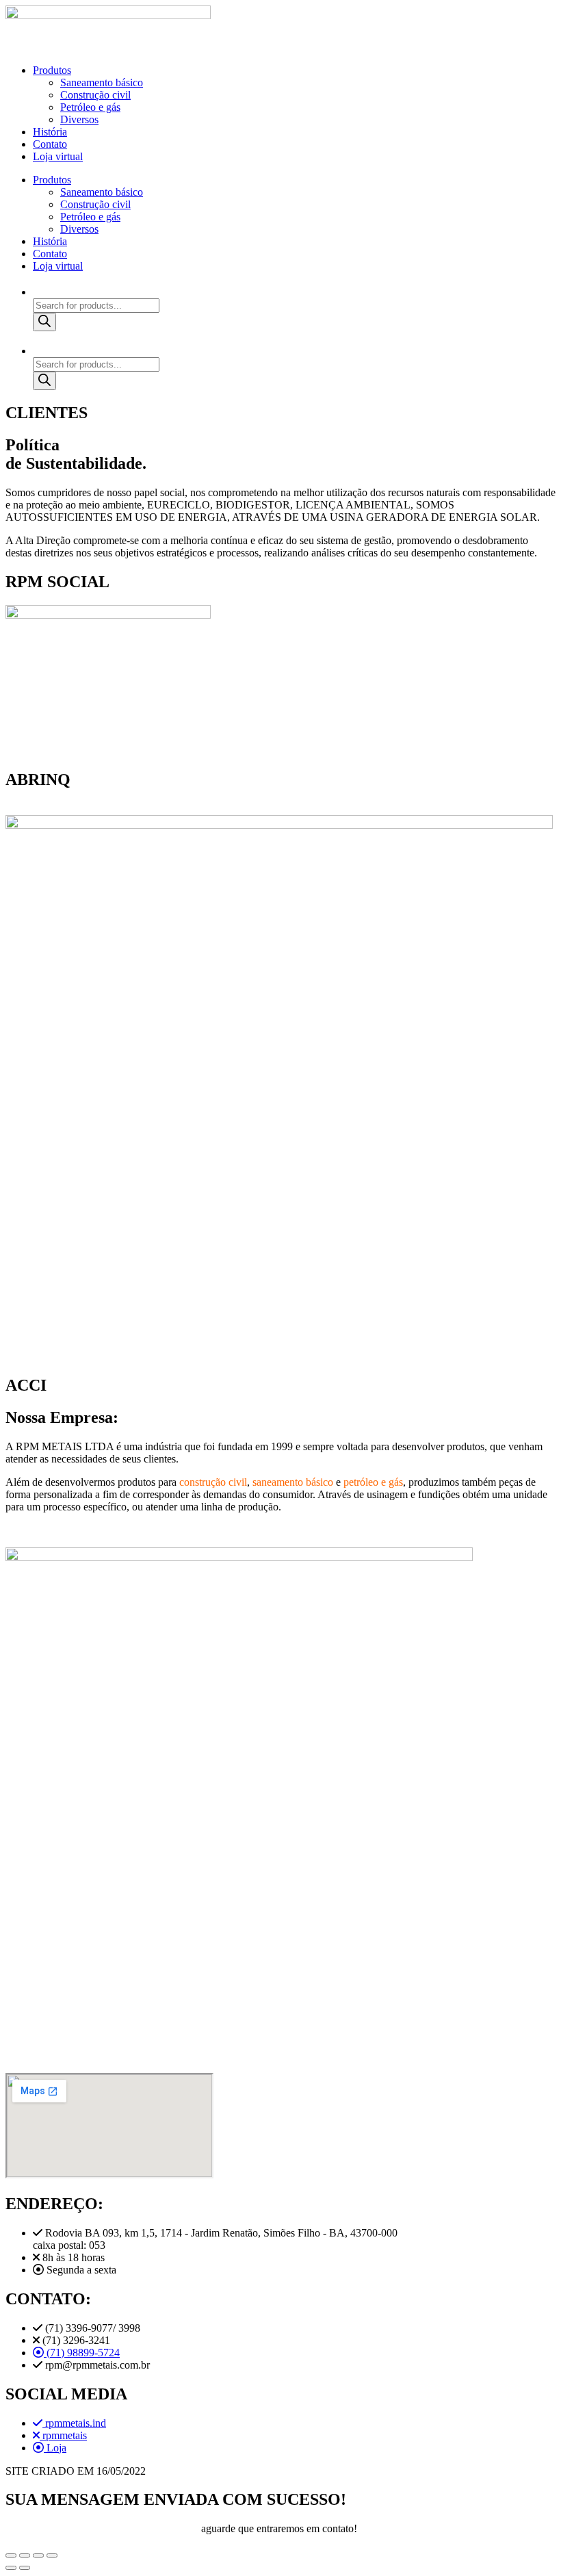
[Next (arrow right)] (25, 2568)
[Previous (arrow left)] (11, 2568)
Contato (50, 144)
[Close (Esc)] (11, 2555)
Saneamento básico (102, 82)
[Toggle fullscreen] (38, 2555)
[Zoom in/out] (52, 2555)
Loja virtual (58, 156)
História (50, 132)
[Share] (25, 2555)
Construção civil (95, 95)
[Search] (44, 322)
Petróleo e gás (90, 107)
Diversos (79, 119)
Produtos (52, 70)
